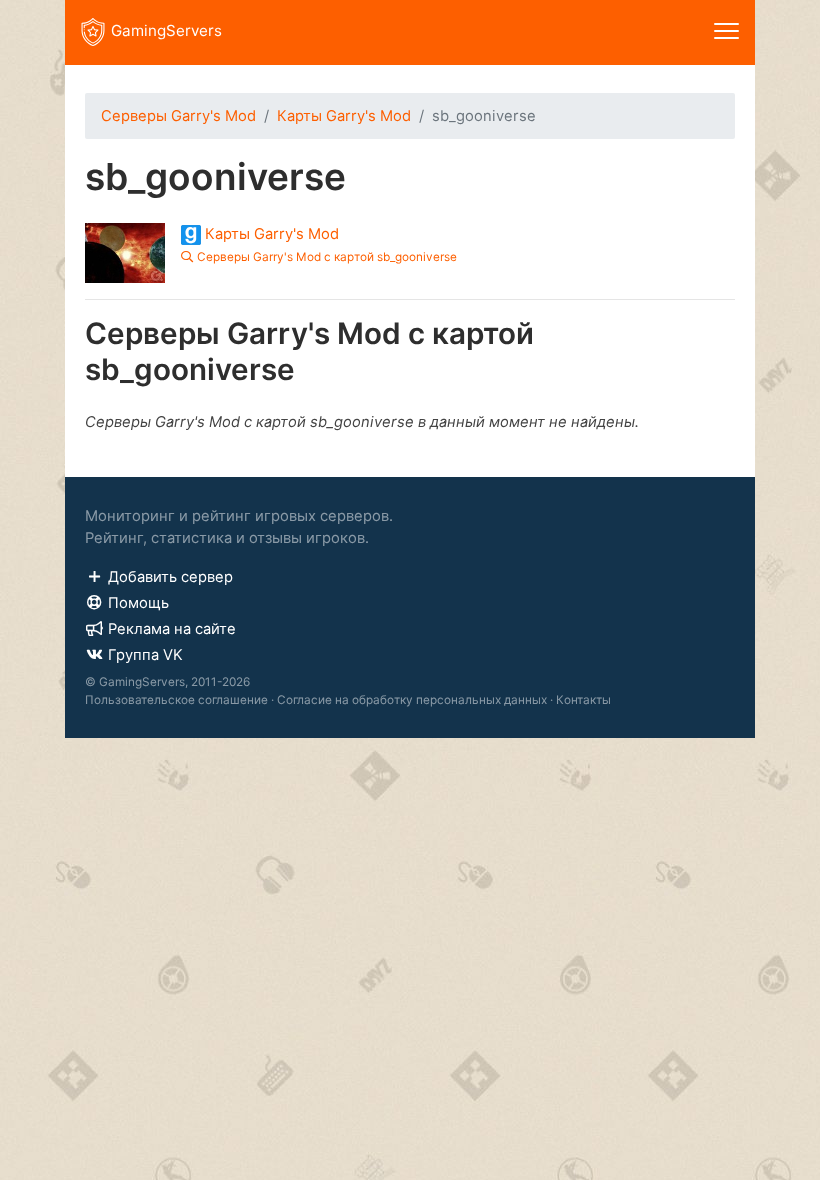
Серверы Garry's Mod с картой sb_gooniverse (327, 257)
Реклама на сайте (172, 629)
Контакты (583, 700)
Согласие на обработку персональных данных (412, 700)
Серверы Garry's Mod (178, 116)
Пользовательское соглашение (176, 700)
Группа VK (145, 655)
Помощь (138, 603)
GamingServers (166, 30)
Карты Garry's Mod (344, 116)
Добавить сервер (170, 577)
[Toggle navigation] (726, 32)
